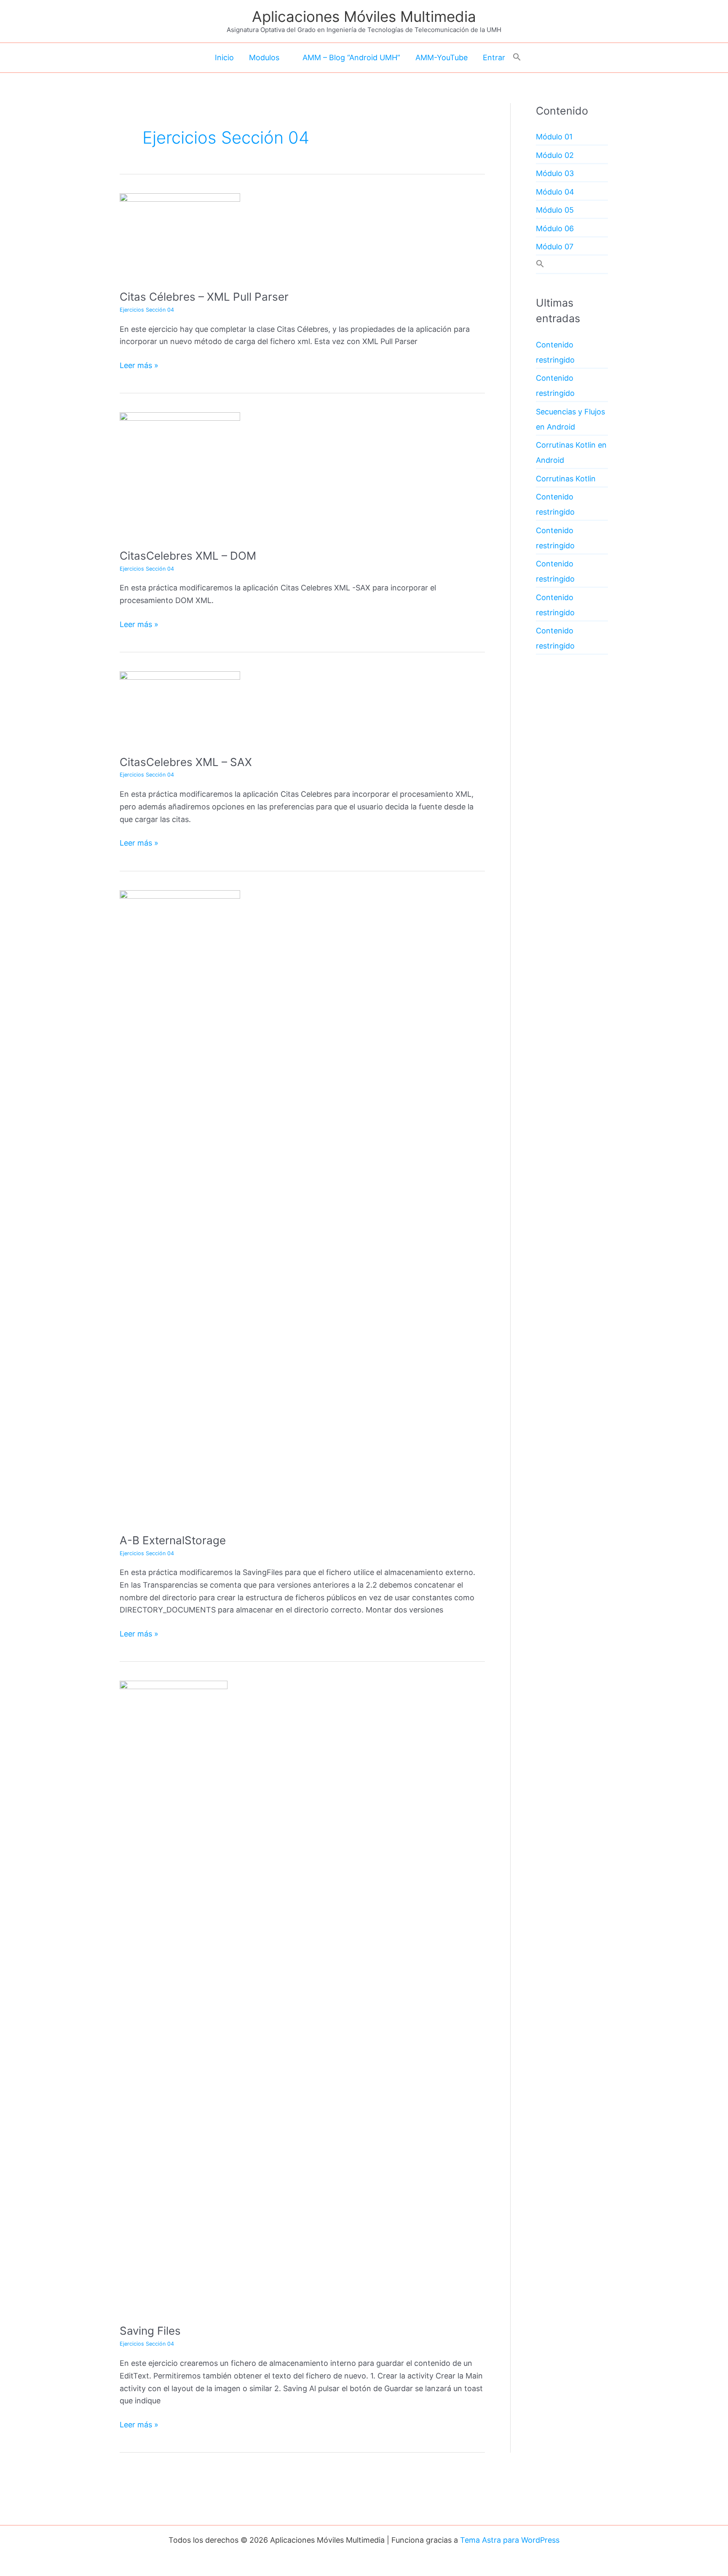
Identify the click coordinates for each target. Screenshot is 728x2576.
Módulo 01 (554, 137)
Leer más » (139, 366)
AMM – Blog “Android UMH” (351, 57)
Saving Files (150, 2331)
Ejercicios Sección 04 (147, 310)
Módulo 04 (555, 192)
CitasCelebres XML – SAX (186, 762)
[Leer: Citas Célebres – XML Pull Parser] (180, 235)
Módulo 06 (555, 228)
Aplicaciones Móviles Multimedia (364, 16)
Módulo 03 (555, 173)
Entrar (494, 57)
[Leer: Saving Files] (174, 1996)
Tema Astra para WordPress (510, 2540)
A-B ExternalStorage (173, 1540)
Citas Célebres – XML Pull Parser (204, 297)
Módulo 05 (555, 210)
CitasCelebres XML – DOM (188, 556)
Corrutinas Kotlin (566, 479)
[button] (517, 57)
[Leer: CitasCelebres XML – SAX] (180, 707)
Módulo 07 (555, 247)
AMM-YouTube (442, 57)
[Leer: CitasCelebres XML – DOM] (180, 474)
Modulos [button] (264, 57)
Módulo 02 (555, 155)
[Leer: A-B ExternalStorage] (180, 1205)
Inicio (224, 57)
